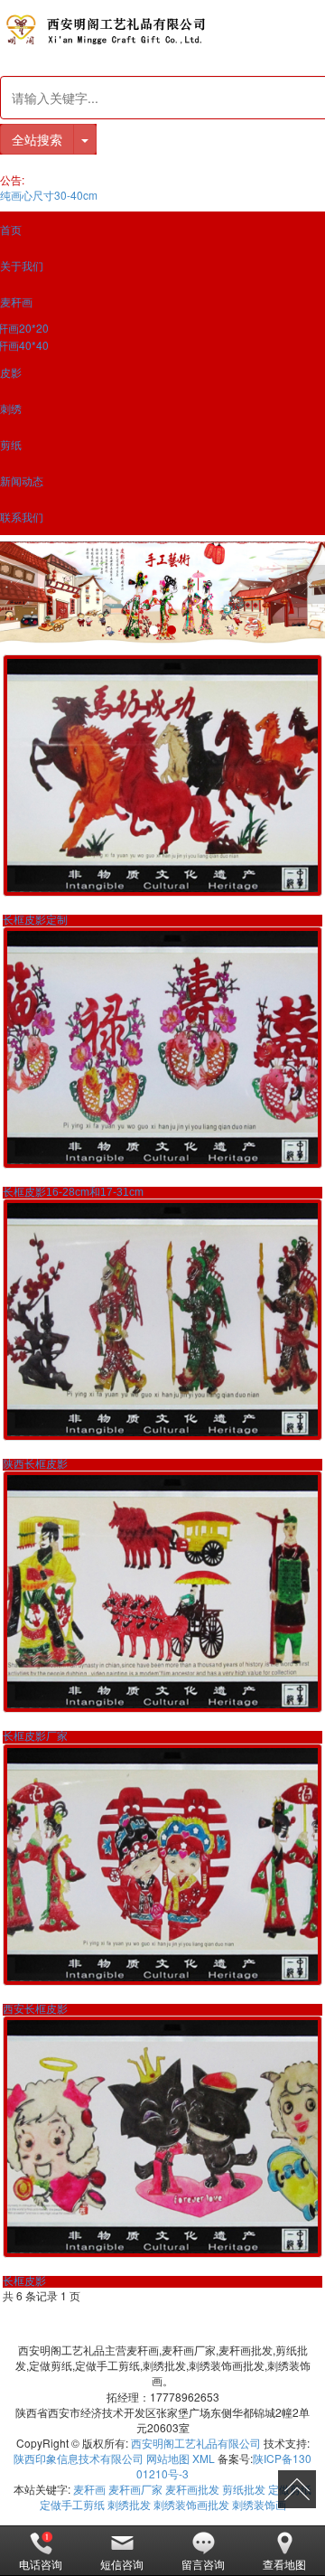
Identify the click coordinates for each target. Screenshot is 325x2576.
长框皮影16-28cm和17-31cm (73, 1192)
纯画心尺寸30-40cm (49, 195)
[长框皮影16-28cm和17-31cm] (162, 1048)
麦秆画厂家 (135, 2489)
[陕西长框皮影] (162, 1320)
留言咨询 (203, 2564)
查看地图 (284, 2564)
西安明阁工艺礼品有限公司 (196, 2443)
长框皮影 (24, 2281)
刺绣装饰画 (259, 2504)
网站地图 (168, 2458)
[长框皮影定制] (162, 776)
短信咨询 (122, 2564)
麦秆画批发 (192, 2489)
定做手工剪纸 (72, 2504)
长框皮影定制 (35, 920)
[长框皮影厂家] (162, 1592)
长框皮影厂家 (35, 1736)
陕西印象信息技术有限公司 (79, 2458)
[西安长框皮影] (162, 1865)
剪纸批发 (244, 2489)
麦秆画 (89, 2489)
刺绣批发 (129, 2504)
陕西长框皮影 (35, 1464)
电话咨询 (41, 2564)
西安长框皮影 (35, 2009)
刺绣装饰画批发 (191, 2504)
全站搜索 (37, 139)
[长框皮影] (162, 2137)
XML (204, 2458)
